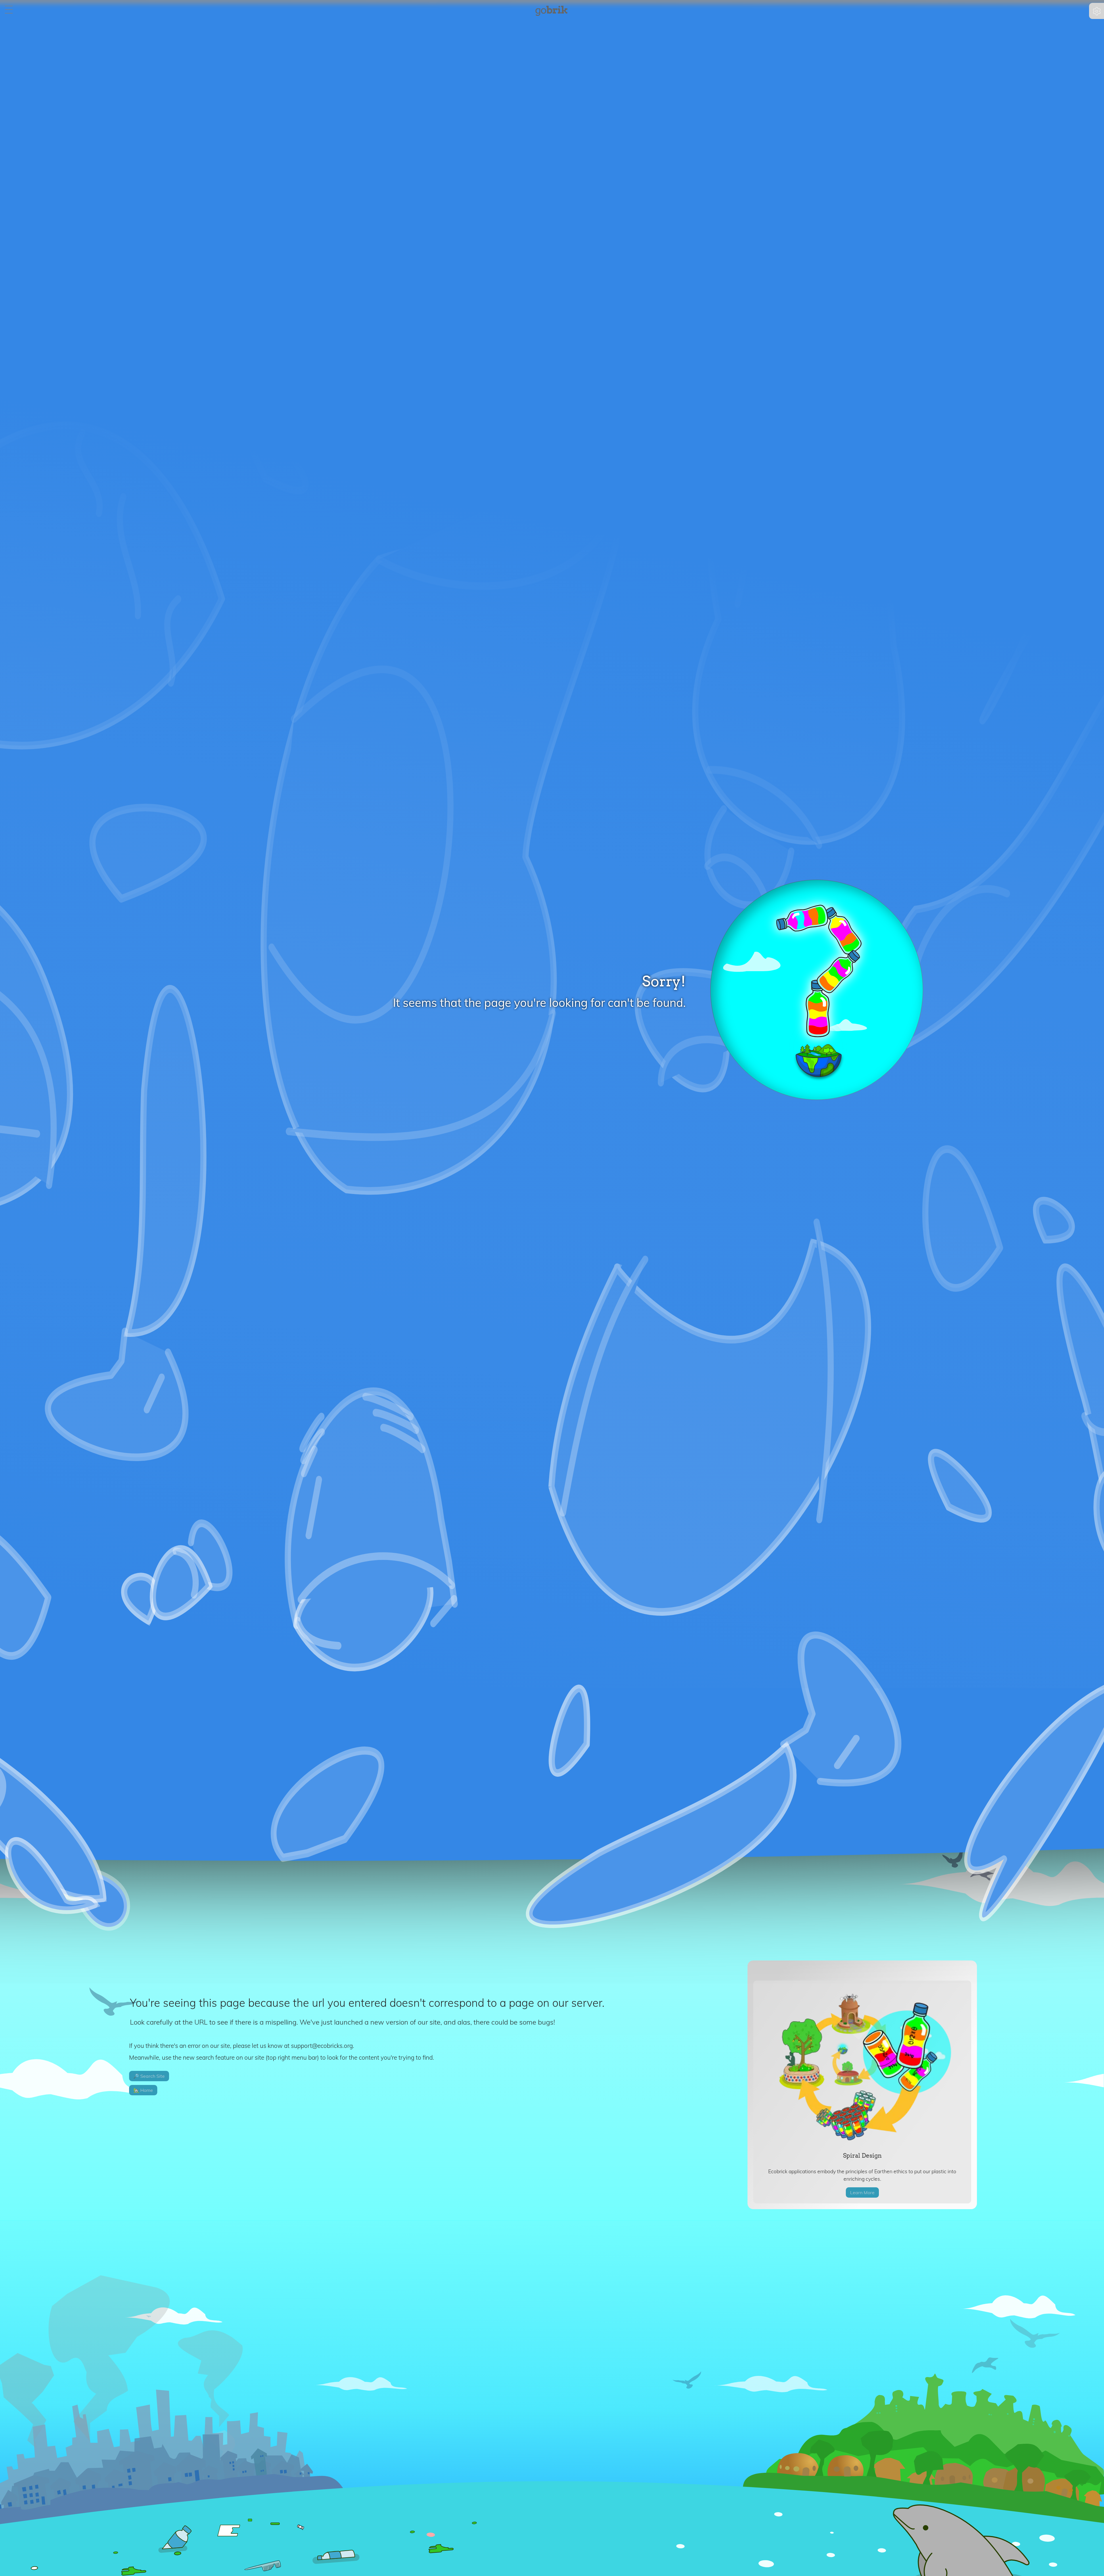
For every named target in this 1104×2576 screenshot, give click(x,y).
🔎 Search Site (149, 2076)
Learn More (862, 2192)
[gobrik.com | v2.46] (551, 11)
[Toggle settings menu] (1097, 11)
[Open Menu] (9, 10)
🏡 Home (143, 2090)
